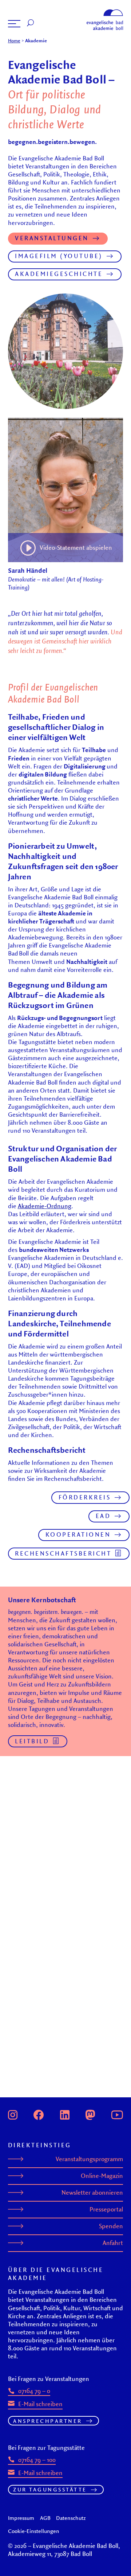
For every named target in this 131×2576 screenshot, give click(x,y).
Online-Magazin (102, 2176)
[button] (14, 24)
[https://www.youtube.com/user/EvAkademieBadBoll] (117, 2114)
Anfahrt (113, 2243)
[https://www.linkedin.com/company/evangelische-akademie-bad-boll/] (65, 2114)
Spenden (111, 2226)
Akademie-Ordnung (45, 1206)
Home (14, 40)
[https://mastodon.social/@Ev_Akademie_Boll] (90, 2114)
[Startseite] (105, 12)
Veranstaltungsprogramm (89, 2159)
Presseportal (106, 2209)
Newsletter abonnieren (92, 2192)
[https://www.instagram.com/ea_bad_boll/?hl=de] (13, 2114)
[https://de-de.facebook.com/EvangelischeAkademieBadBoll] (39, 2114)
